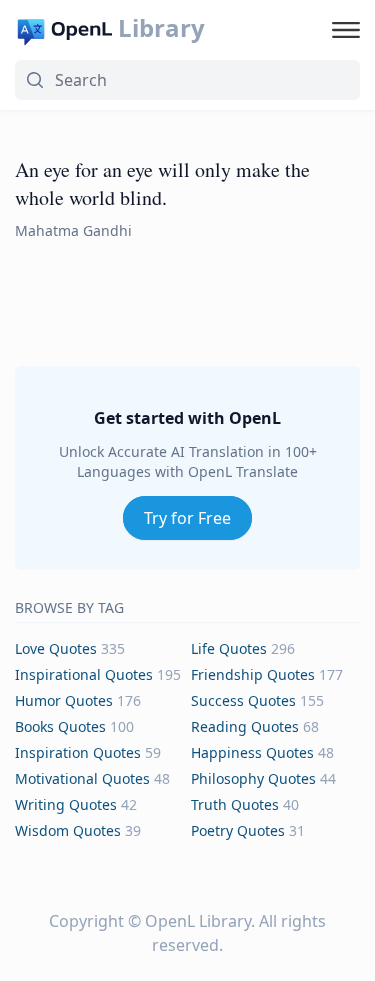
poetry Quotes (238, 830)
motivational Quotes (82, 778)
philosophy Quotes (253, 778)
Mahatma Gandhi (73, 230)
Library (161, 28)
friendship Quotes (253, 674)
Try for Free (187, 518)
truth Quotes (235, 804)
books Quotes (60, 726)
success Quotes (243, 700)
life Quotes (229, 648)
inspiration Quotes (78, 752)
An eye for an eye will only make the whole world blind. (162, 183)
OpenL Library (198, 921)
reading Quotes (245, 726)
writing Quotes (66, 804)
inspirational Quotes (84, 674)
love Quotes (56, 648)
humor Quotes (64, 700)
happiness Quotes (252, 752)
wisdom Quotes (68, 830)
